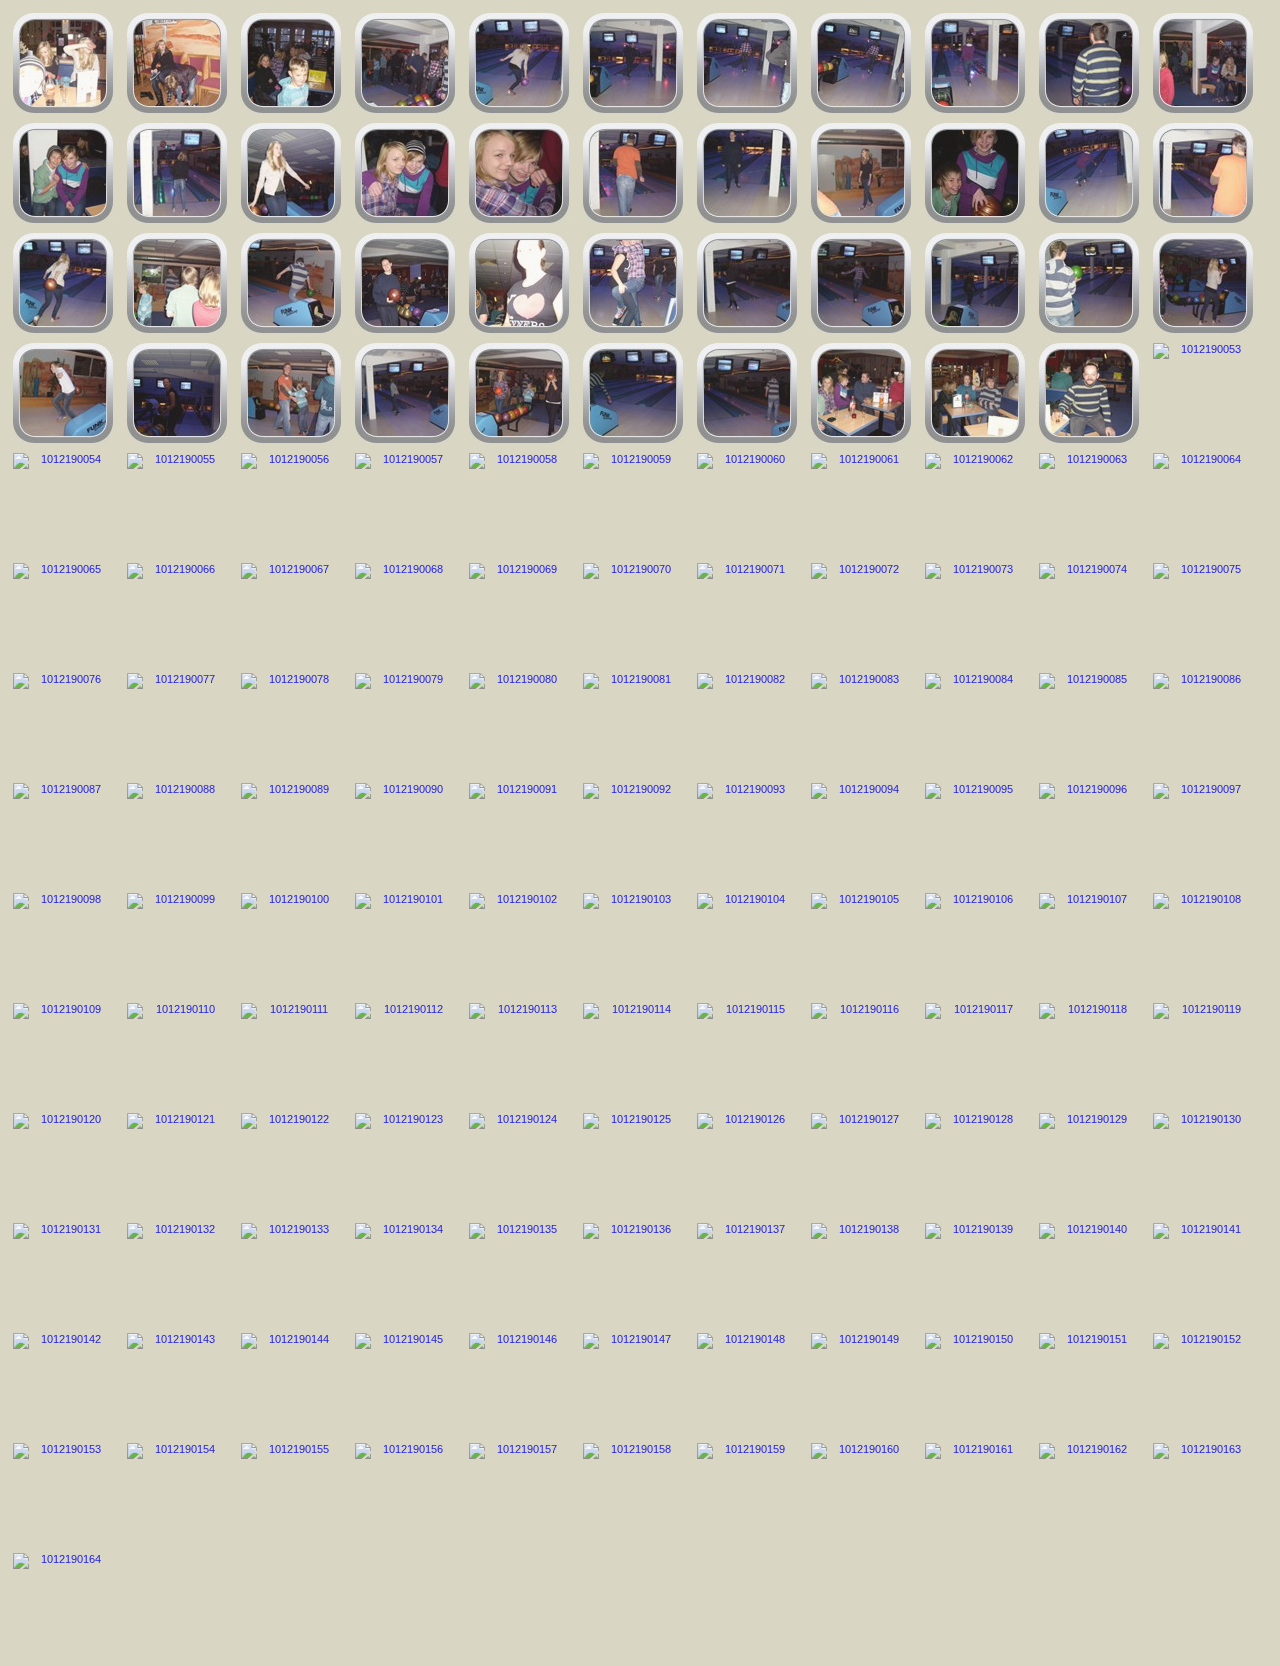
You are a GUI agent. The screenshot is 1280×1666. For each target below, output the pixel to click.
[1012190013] (405, 63)
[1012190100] (291, 943)
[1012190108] (1203, 943)
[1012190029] (975, 173)
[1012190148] (747, 1383)
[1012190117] (975, 1053)
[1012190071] (747, 613)
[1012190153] (63, 1493)
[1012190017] (861, 63)
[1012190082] (747, 723)
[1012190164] (63, 1603)
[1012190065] (63, 613)
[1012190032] (63, 283)
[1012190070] (633, 613)
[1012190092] (633, 833)
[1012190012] (291, 63)
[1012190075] (1203, 613)
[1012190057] (405, 503)
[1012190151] (1089, 1383)
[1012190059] (633, 503)
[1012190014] (519, 63)
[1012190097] (1203, 833)
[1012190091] (519, 833)
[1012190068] (405, 613)
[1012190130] (1203, 1163)
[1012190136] (633, 1273)
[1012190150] (975, 1383)
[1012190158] (633, 1493)
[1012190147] (633, 1383)
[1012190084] (975, 723)
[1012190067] (291, 613)
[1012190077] (177, 723)
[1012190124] (519, 1163)
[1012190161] (975, 1493)
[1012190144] (291, 1383)
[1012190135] (519, 1273)
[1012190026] (633, 173)
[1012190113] (519, 1053)
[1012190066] (177, 613)
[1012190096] (1089, 833)
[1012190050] (861, 393)
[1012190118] (1089, 1053)
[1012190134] (405, 1273)
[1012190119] (1203, 1053)
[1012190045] (291, 393)
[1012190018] (975, 63)
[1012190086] (1203, 723)
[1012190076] (63, 723)
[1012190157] (519, 1493)
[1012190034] (291, 283)
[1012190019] (1089, 63)
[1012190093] (747, 833)
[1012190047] (519, 393)
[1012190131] (63, 1273)
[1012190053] (1203, 393)
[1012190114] (633, 1053)
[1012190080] (519, 723)
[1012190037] (633, 283)
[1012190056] (291, 503)
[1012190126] (747, 1163)
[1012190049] (747, 393)
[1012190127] (861, 1163)
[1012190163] (1203, 1493)
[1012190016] (747, 63)
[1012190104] (747, 943)
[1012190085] (1089, 723)
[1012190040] (975, 283)
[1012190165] (63, 63)
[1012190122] (291, 1163)
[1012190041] (1089, 283)
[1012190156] (405, 1493)
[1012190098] (63, 943)
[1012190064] (1203, 503)
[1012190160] (861, 1493)
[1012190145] (405, 1383)
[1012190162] (1089, 1493)
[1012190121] (177, 1163)
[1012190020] (1203, 63)
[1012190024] (405, 173)
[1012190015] (633, 63)
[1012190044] (177, 393)
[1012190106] (975, 943)
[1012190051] (975, 393)
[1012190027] (747, 173)
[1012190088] (177, 833)
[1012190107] (1089, 943)
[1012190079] (405, 723)
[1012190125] (633, 1163)
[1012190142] (63, 1383)
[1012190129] (1089, 1163)
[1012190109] (63, 1053)
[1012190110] (177, 1053)
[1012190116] (861, 1053)
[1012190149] (861, 1383)
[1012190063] (1089, 503)
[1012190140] (1089, 1273)
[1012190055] (177, 503)
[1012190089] (291, 833)
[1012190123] (405, 1163)
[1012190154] (177, 1493)
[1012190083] (861, 723)
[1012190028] (861, 173)
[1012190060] (747, 503)
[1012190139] (975, 1273)
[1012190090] (405, 833)
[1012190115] (747, 1053)
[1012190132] (177, 1273)
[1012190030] (1089, 173)
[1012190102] (519, 943)
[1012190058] (519, 503)
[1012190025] (519, 173)
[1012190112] (405, 1053)
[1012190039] (861, 283)
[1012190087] (63, 833)
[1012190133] (291, 1273)
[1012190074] (1089, 613)
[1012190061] (861, 503)
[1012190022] (177, 173)
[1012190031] (1203, 173)
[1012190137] (747, 1273)
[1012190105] (861, 943)
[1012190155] (291, 1493)
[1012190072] (861, 613)
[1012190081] (633, 723)
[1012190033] (177, 283)
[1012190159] (747, 1493)
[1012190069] (519, 613)
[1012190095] (975, 833)
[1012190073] (975, 613)
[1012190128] (975, 1163)
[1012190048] (633, 393)
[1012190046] (405, 393)
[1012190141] (1203, 1273)
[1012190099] (177, 943)
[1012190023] (291, 173)
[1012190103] (633, 943)
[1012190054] (63, 503)
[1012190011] (177, 63)
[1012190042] (1203, 283)
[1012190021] (63, 173)
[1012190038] (747, 283)
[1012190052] (1089, 393)
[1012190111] (291, 1053)
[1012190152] (1203, 1383)
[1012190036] (519, 283)
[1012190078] (291, 723)
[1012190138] (861, 1273)
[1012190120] (63, 1163)
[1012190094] (861, 833)
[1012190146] (519, 1383)
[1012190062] (975, 503)
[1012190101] (405, 943)
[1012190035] (405, 283)
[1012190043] (63, 393)
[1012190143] (177, 1383)
